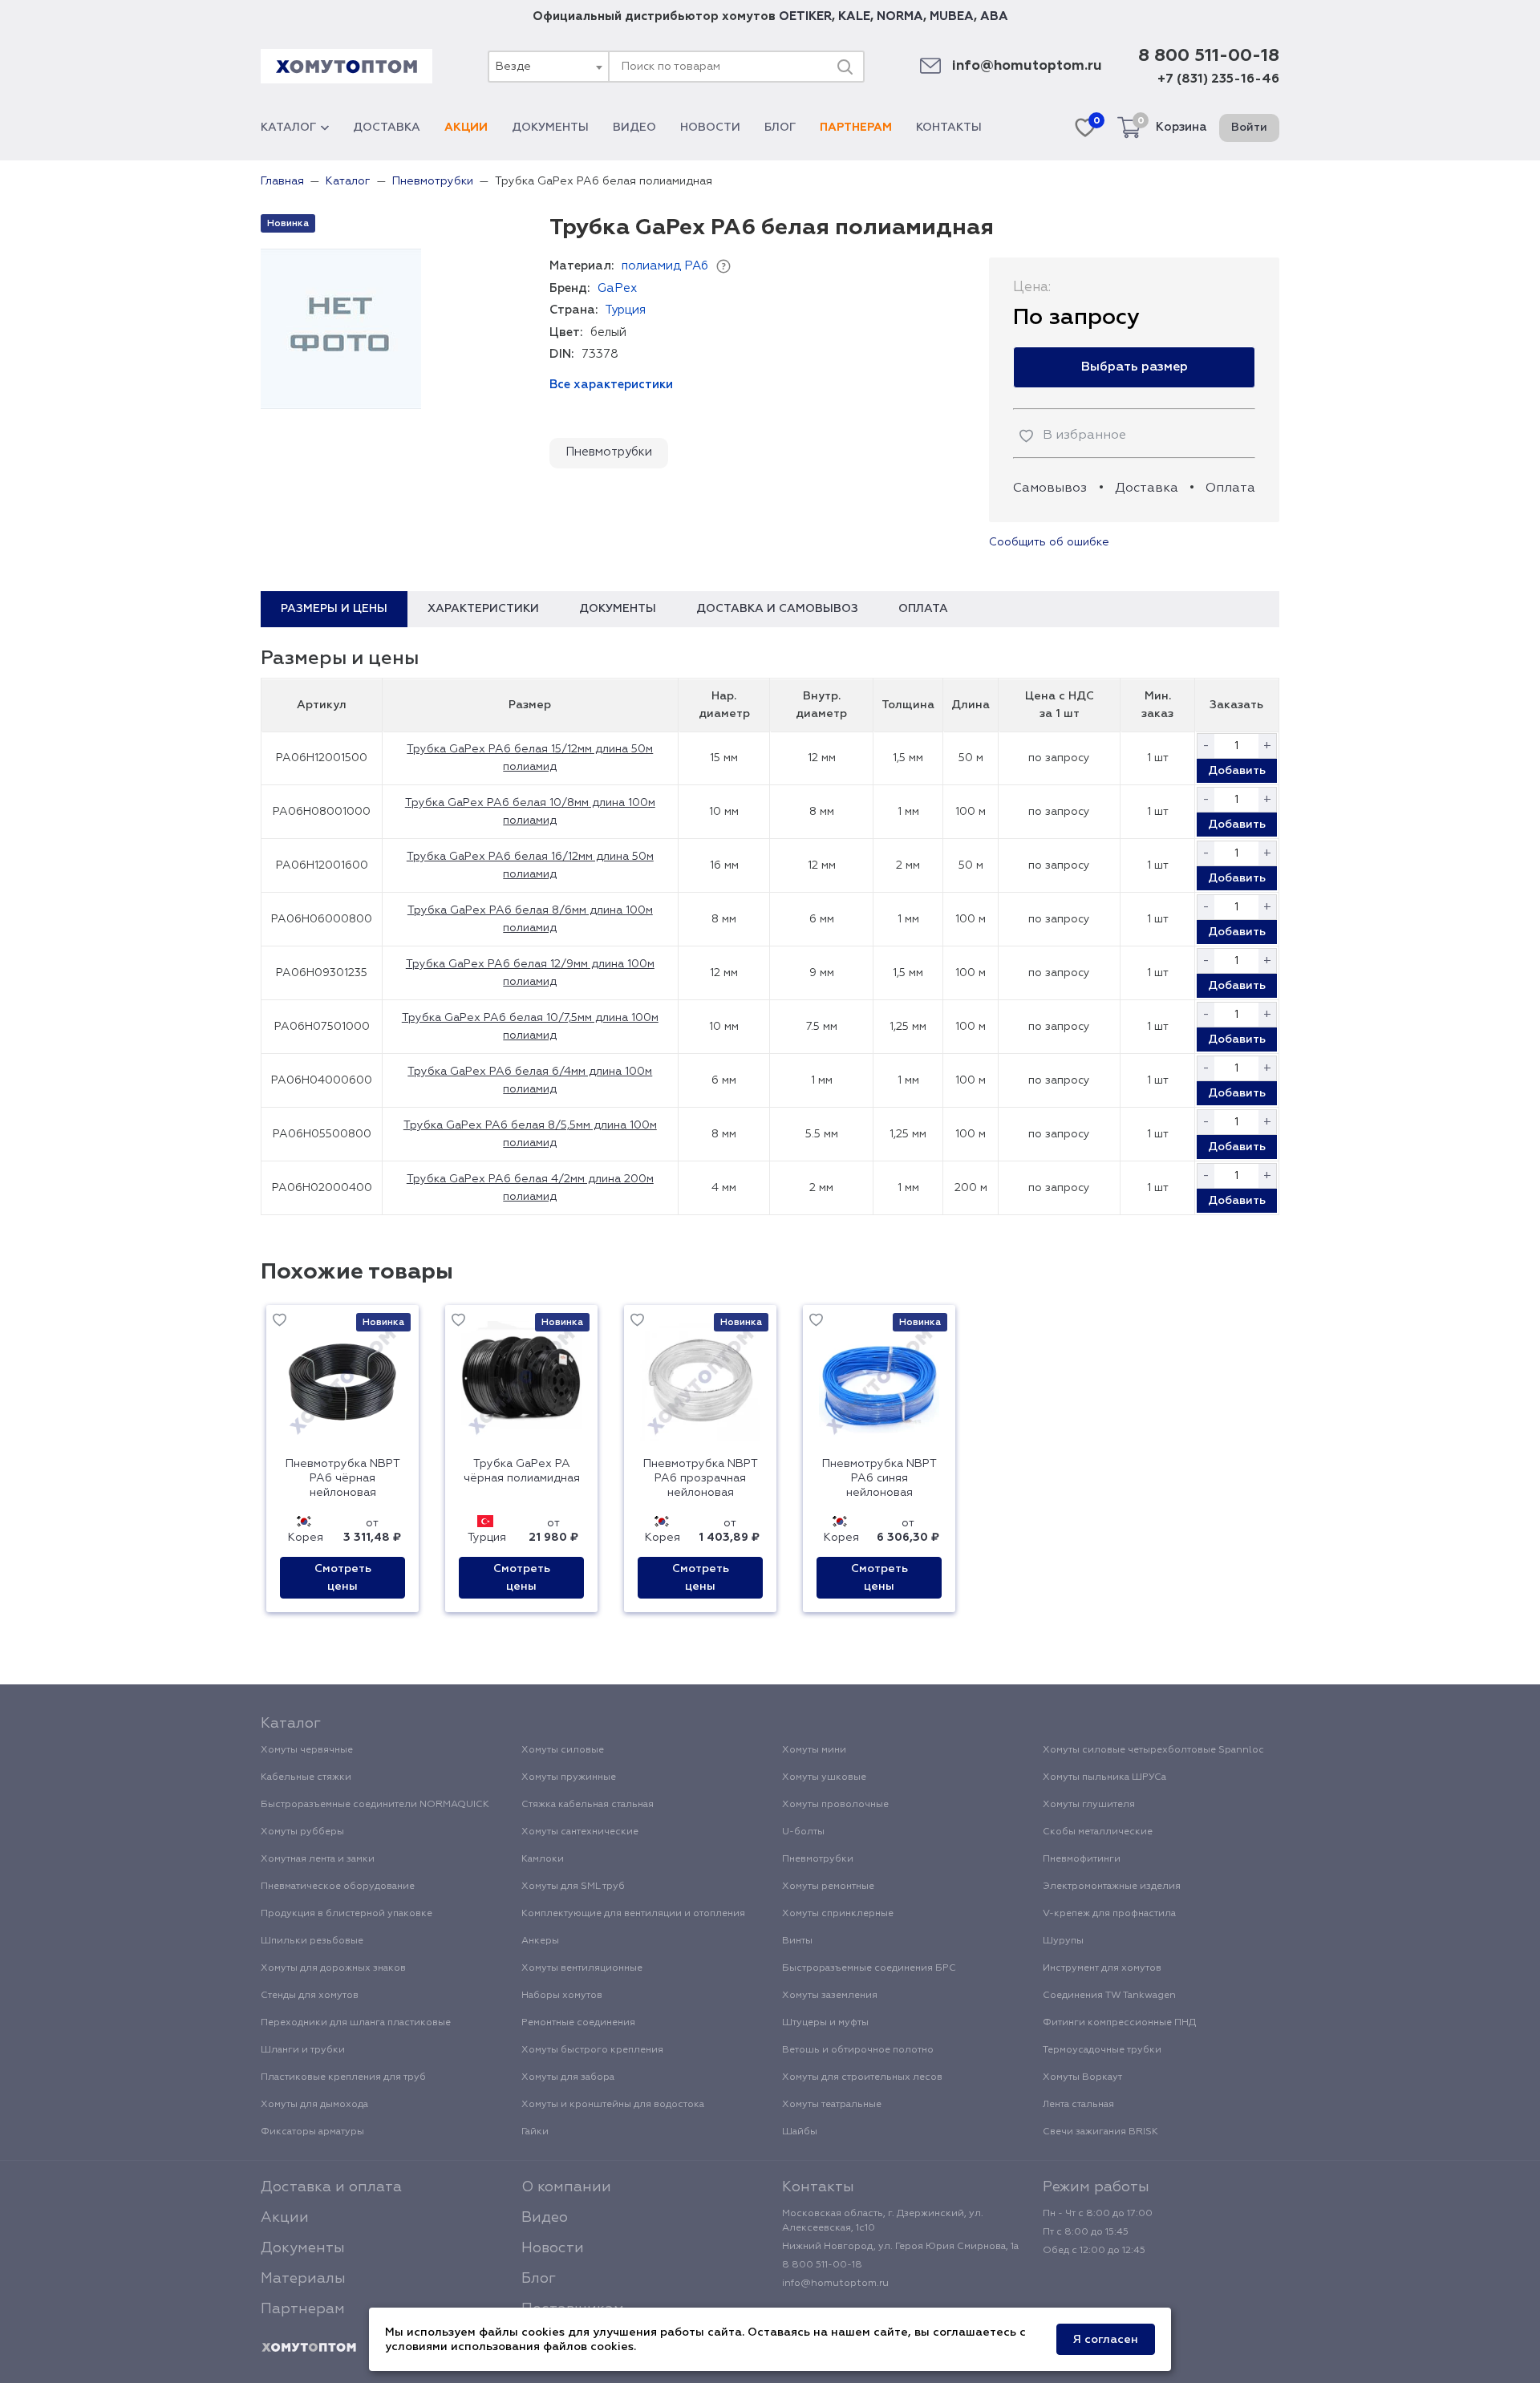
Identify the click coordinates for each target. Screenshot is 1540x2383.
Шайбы (800, 2132)
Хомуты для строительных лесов (862, 2077)
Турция (625, 310)
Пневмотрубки (609, 452)
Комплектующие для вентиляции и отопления (633, 1914)
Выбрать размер (1135, 367)
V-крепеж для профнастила (1109, 1914)
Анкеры (540, 1941)
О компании (566, 2187)
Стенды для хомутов (310, 1996)
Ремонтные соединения (578, 2023)
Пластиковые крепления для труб (343, 2077)
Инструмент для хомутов (1102, 1968)
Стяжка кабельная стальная (588, 1805)
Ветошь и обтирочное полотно (858, 2050)
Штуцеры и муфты (825, 2023)
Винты (797, 1941)
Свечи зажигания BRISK (1100, 2132)
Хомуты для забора (568, 2077)
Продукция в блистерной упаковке (346, 1914)
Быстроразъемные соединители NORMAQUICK (375, 1805)
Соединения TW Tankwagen (1109, 1996)
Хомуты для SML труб (573, 1887)
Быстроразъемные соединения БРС (869, 1968)
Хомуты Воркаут (1082, 2077)
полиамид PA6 (665, 266)
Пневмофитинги (1082, 1859)
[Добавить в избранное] (280, 1323)
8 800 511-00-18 (1209, 56)
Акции (466, 128)
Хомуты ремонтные (828, 1887)
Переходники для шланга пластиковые (356, 2023)
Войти (1249, 128)
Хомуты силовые (563, 1750)
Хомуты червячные (307, 1750)
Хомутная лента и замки (318, 1859)
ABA (994, 16)
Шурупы (1063, 1941)
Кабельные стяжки (306, 1777)
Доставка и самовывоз (777, 609)
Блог (780, 128)
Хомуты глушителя (1089, 1805)
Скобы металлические (1098, 1832)
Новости (710, 128)
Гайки (535, 2132)
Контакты (949, 128)
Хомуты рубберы (302, 1832)
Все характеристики (611, 385)
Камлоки (543, 1859)
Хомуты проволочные (835, 1805)
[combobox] (548, 67)
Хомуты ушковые (824, 1777)
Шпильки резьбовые (312, 1941)
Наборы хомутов (562, 1996)
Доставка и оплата (331, 2187)
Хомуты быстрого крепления (592, 2050)
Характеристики (483, 609)
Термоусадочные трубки (1102, 2050)
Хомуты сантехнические (580, 1832)
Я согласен (1106, 2340)
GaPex (617, 288)
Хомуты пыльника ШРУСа (1104, 1777)
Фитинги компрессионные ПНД (1119, 2023)
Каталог (288, 128)
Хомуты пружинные (569, 1777)
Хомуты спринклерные (838, 1914)
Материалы (303, 2279)
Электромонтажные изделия (1112, 1887)
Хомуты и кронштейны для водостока (613, 2105)
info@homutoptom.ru (1027, 66)
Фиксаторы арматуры (312, 2132)
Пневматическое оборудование (338, 1887)
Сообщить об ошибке (1049, 542)
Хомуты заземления (830, 1996)
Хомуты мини (814, 1750)
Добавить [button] (1237, 771)
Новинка (288, 224)
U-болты (803, 1832)
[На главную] (309, 2348)
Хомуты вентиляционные (582, 1968)
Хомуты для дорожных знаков (333, 1968)
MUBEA (952, 16)
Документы (550, 128)
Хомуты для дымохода (314, 2105)
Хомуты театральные (832, 2105)
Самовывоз (1050, 488)
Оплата (1230, 488)
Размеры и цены (334, 609)
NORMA (900, 16)
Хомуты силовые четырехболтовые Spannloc (1153, 1750)
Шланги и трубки (303, 2050)
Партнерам (856, 128)
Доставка (387, 128)
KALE (854, 16)
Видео (634, 128)
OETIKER (805, 16)
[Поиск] (845, 67)
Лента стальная (1078, 2105)
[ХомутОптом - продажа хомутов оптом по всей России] (346, 66)
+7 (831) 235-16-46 (1218, 79)
